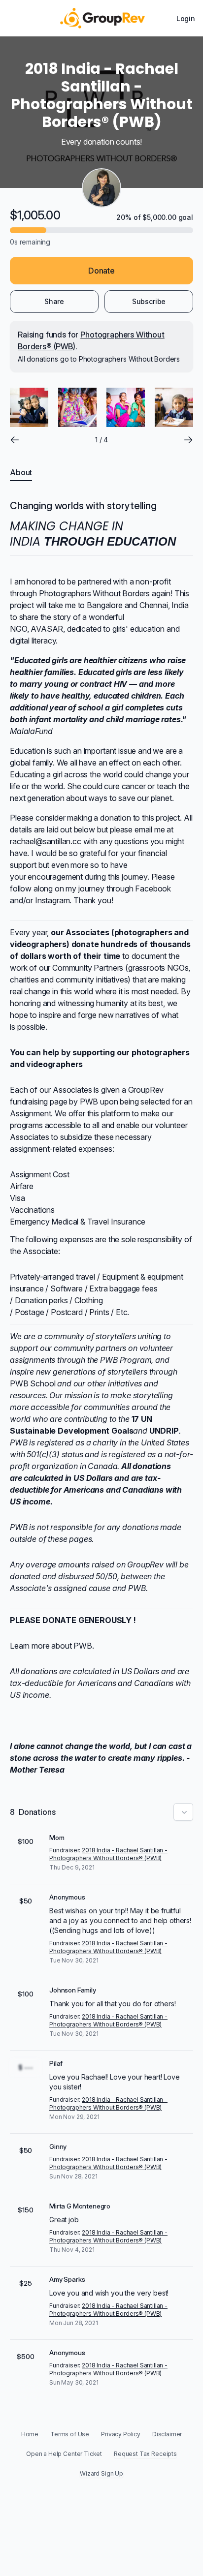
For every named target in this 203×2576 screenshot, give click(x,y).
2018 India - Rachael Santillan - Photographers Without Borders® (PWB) (108, 1854)
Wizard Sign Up (101, 2473)
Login (186, 18)
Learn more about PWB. (52, 1646)
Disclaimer (167, 2434)
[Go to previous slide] (15, 440)
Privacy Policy (121, 2434)
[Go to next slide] (188, 440)
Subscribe (149, 301)
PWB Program (126, 1360)
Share (54, 301)
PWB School (33, 1383)
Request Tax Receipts (145, 2454)
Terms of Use (70, 2434)
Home (30, 2434)
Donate (101, 271)
